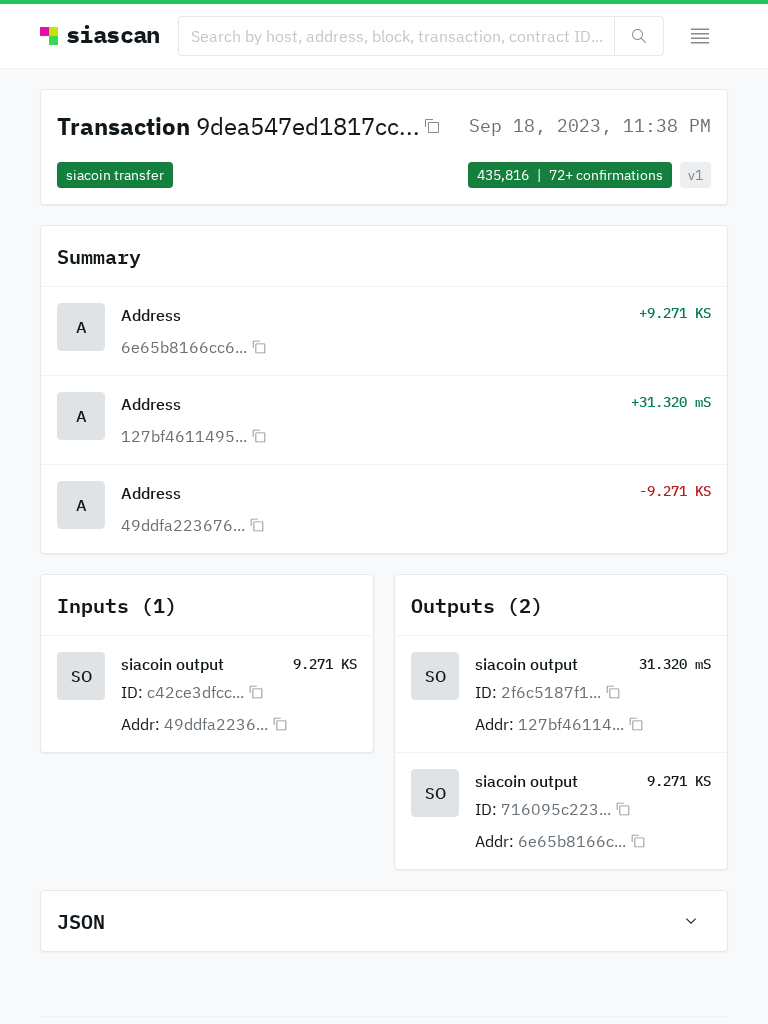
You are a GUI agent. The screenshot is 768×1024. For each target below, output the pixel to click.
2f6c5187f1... (551, 692)
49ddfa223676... (183, 525)
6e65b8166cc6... (184, 347)
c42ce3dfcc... (195, 692)
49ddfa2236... (216, 724)
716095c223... (556, 809)
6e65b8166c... (572, 841)
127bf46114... (571, 724)
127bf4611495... (184, 436)
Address (151, 315)
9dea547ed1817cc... (308, 126)
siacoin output (172, 664)
